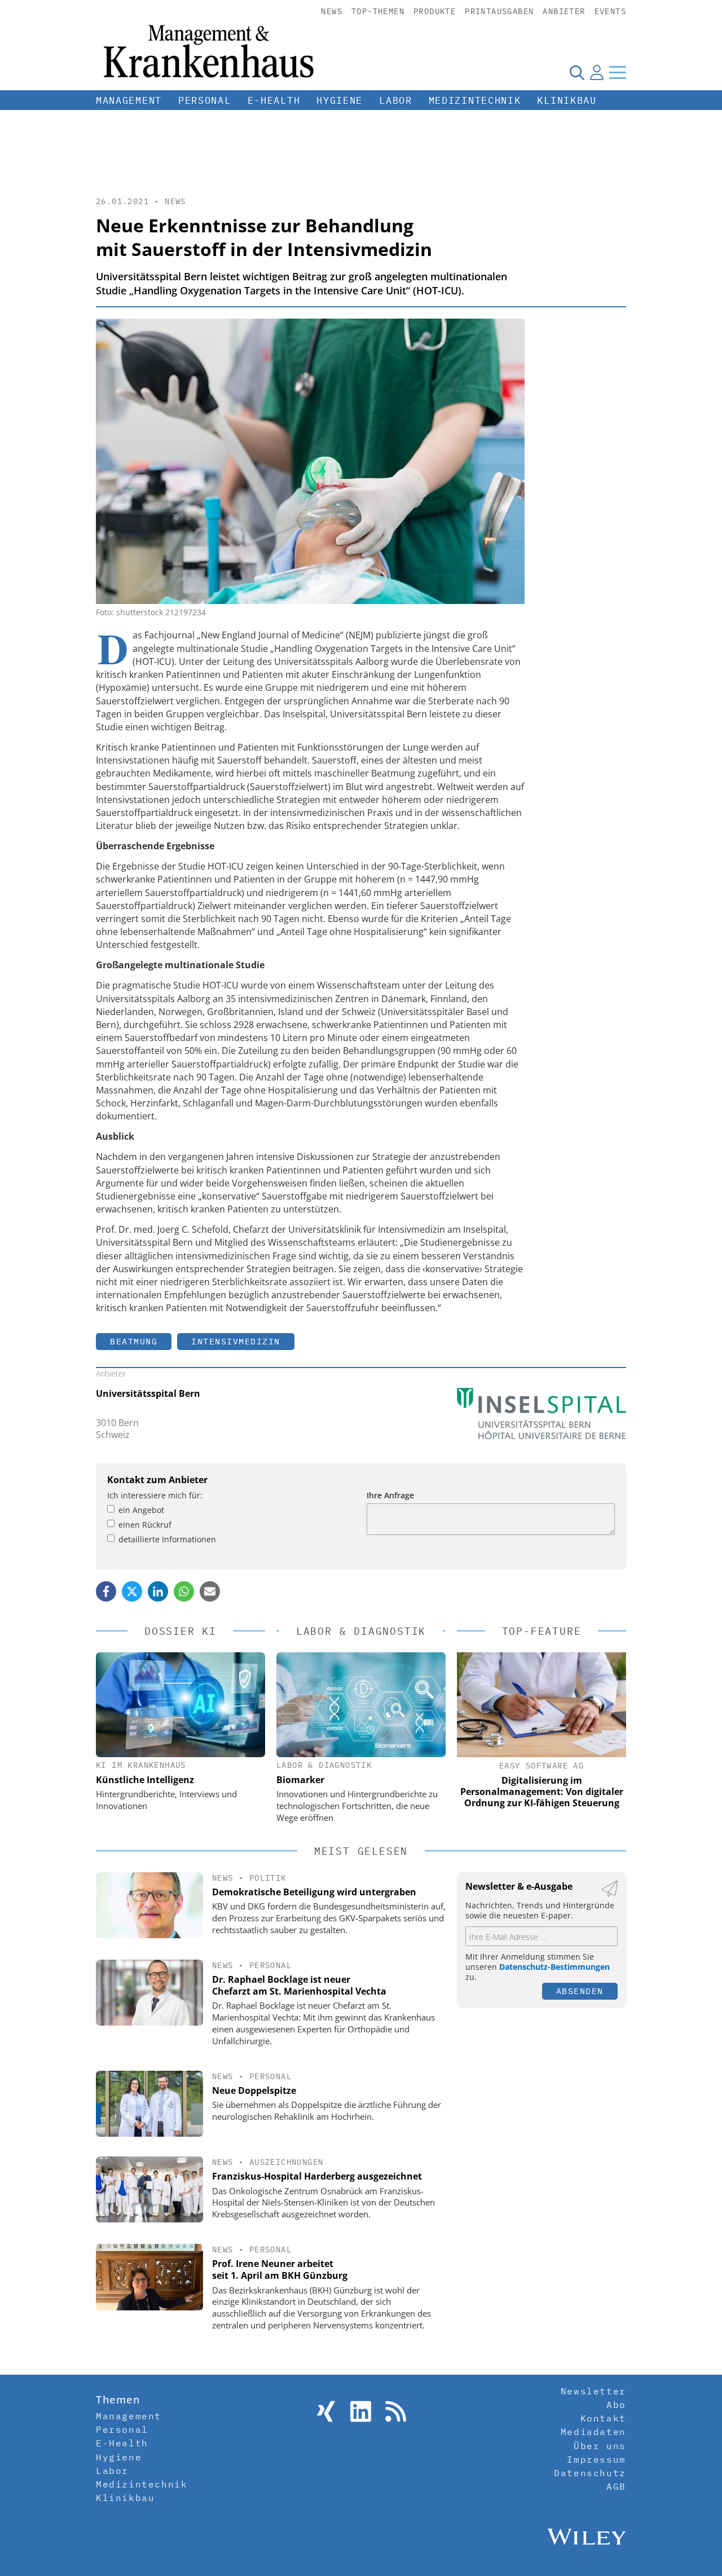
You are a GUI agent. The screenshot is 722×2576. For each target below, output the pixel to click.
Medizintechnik (475, 100)
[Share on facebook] (106, 1591)
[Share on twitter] (132, 1591)
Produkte (435, 11)
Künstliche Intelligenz (145, 1780)
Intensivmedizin (236, 1341)
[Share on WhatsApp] (184, 1591)
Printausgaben (499, 11)
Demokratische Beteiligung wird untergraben (314, 1892)
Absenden (580, 1991)
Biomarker (300, 1780)
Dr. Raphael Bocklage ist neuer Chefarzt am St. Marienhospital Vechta (299, 1985)
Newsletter (593, 2391)
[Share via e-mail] (210, 1591)
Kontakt (603, 2418)
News (332, 11)
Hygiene (340, 100)
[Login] (597, 72)
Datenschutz (590, 2473)
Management (129, 100)
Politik (268, 1878)
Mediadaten (593, 2432)
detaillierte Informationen (167, 1539)
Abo (616, 2405)
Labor (396, 100)
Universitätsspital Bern (148, 1393)
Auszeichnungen (287, 2162)
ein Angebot (141, 1510)
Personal (205, 100)
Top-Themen (378, 11)
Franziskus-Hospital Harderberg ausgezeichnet (317, 2176)
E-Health (274, 100)
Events (610, 11)
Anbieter (564, 11)
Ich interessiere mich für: (155, 1495)
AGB (616, 2486)
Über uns (600, 2446)
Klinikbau (567, 100)
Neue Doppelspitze (254, 2090)
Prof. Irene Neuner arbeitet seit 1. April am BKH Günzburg (280, 2270)
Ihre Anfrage (390, 1495)
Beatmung (134, 1341)
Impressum (596, 2459)
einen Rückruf (145, 1525)
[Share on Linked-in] (158, 1591)
